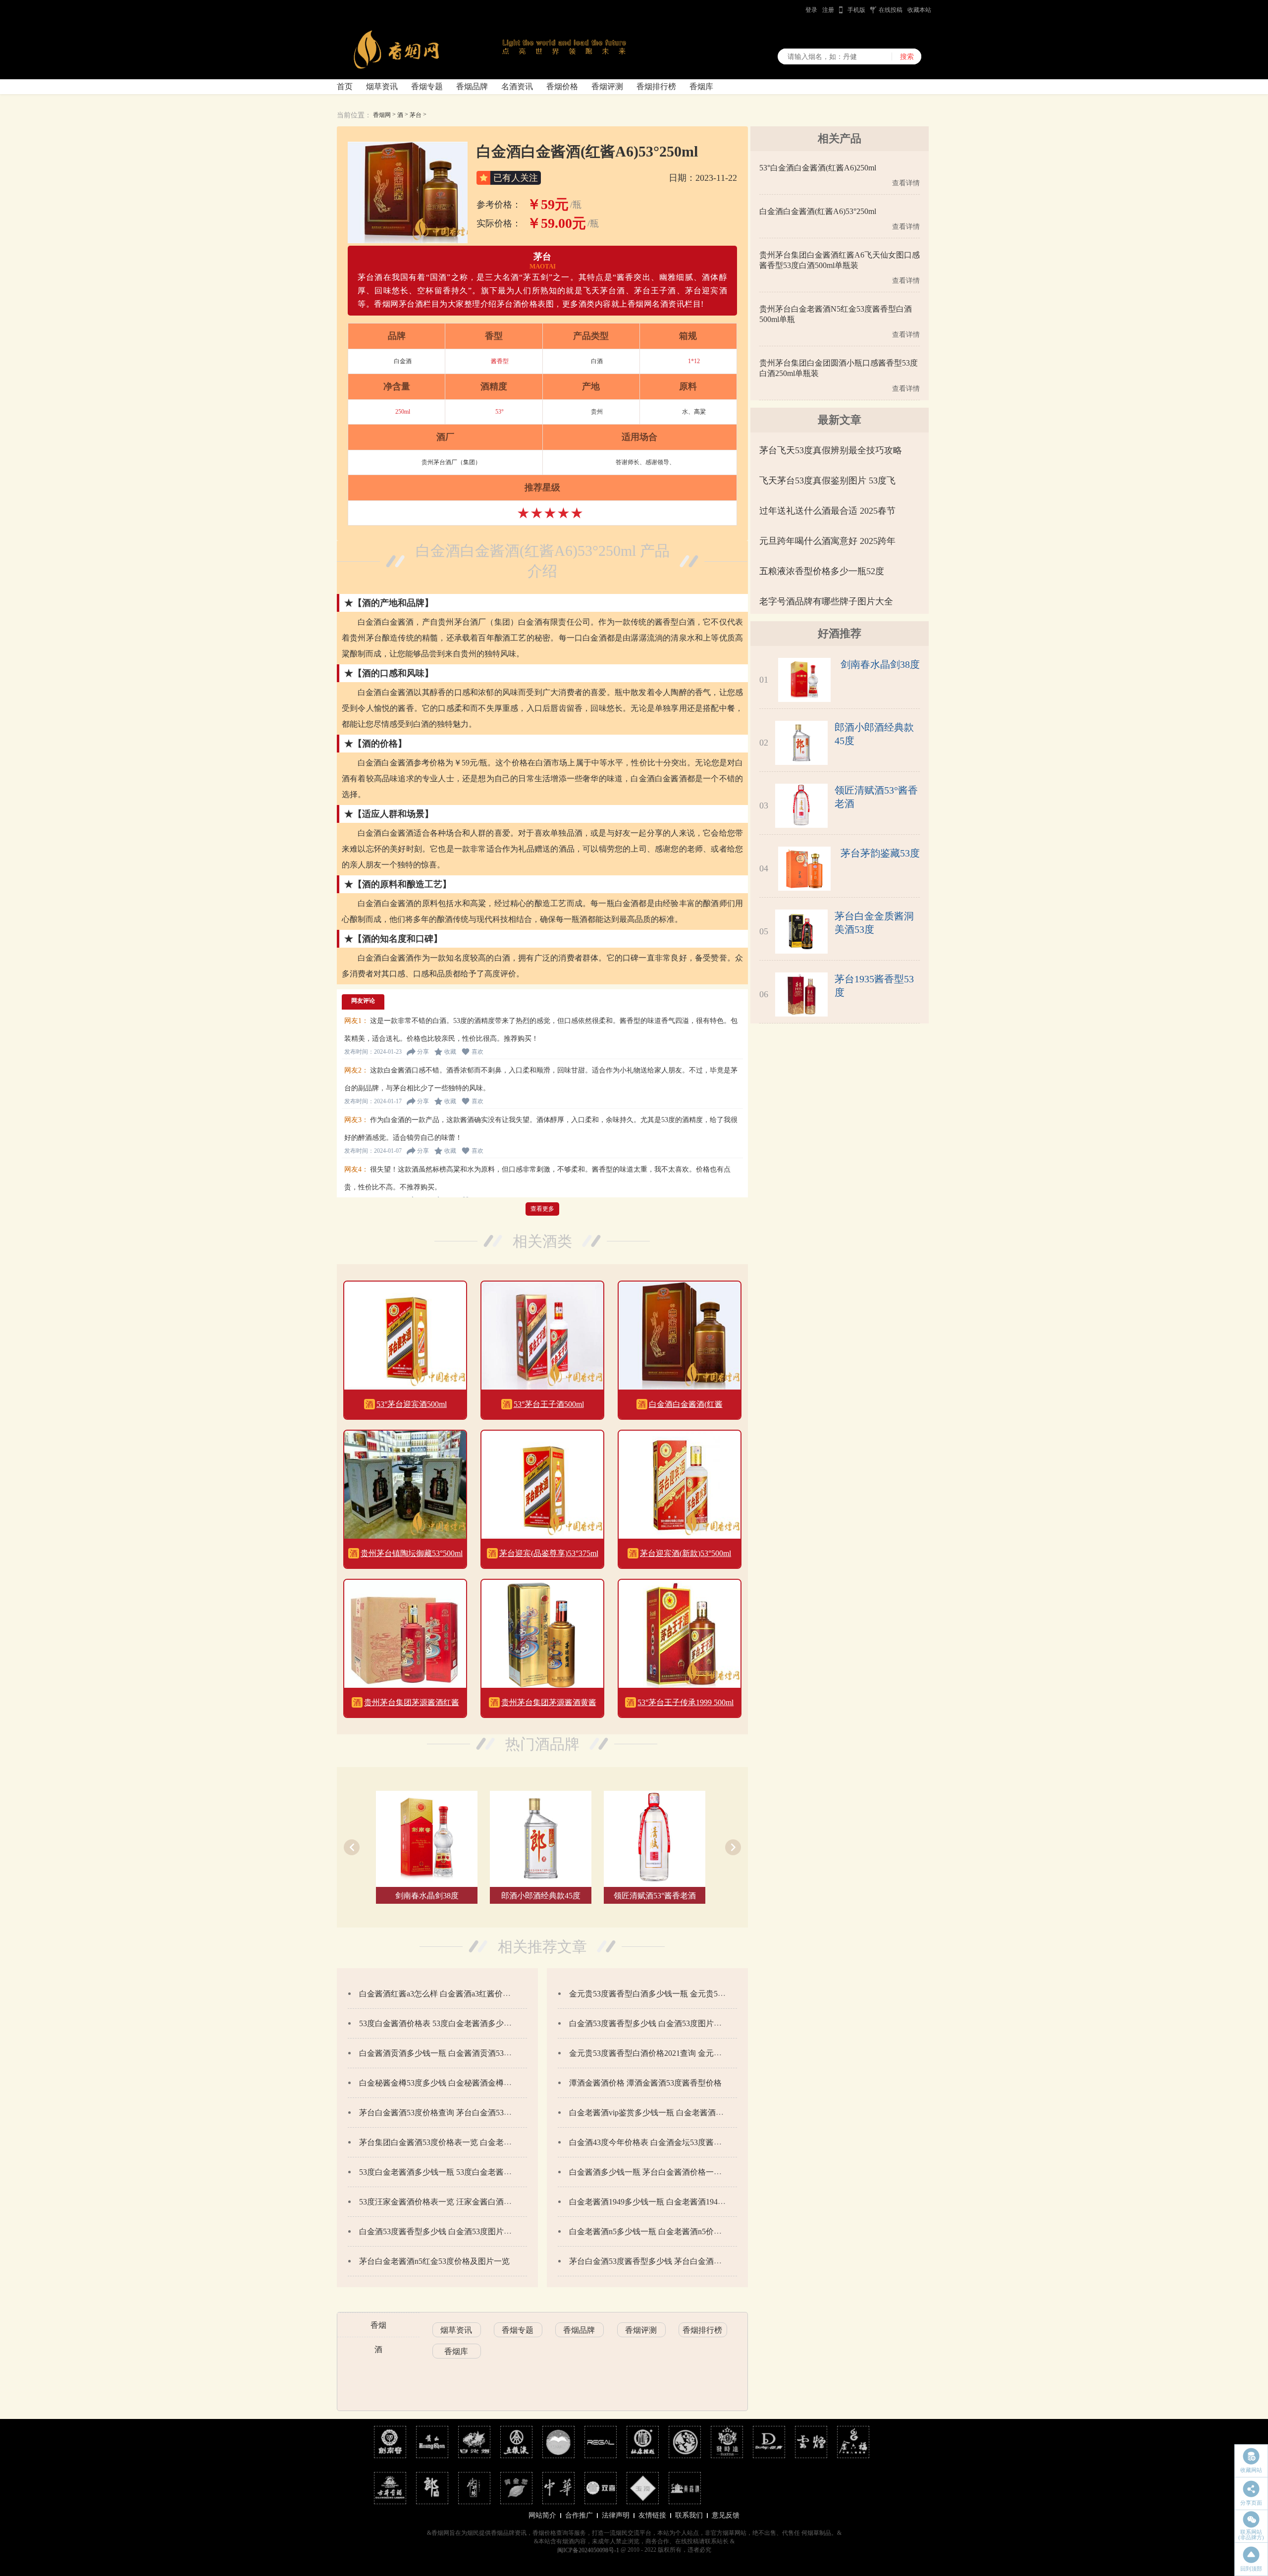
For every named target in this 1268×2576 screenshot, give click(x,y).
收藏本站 (919, 10)
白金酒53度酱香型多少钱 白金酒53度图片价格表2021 (661, 2023)
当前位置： (354, 115)
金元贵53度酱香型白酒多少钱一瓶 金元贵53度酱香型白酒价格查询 (685, 1994)
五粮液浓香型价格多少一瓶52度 (822, 571)
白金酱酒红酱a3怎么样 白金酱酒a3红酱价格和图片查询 (455, 1994)
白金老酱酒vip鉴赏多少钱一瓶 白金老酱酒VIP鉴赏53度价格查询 (681, 2113)
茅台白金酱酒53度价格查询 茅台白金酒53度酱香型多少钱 (459, 2113)
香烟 (378, 2325)
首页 (345, 86)
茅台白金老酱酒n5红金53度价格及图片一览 (434, 2261)
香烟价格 (562, 86)
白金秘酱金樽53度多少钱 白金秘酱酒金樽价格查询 (447, 2083)
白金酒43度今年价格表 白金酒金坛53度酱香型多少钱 (661, 2142)
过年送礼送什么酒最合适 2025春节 (827, 511)
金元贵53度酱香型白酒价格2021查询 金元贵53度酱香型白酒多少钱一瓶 (693, 2053)
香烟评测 (607, 86)
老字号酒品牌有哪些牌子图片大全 (826, 601)
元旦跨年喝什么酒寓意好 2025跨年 (827, 541)
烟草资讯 (382, 86)
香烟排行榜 (656, 86)
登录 (811, 10)
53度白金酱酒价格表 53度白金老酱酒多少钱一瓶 (443, 2023)
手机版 (856, 10)
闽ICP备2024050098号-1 (588, 2550)
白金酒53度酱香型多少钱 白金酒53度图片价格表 (443, 2231)
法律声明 (616, 2515)
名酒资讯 (517, 86)
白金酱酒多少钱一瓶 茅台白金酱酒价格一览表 (649, 2172)
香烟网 (382, 115)
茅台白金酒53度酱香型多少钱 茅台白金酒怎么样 (653, 2261)
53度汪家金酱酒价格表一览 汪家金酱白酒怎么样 (443, 2202)
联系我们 (689, 2515)
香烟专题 (427, 86)
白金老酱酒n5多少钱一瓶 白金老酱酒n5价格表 (649, 2231)
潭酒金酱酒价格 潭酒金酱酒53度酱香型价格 (645, 2083)
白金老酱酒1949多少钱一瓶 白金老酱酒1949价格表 (657, 2202)
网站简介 (542, 2515)
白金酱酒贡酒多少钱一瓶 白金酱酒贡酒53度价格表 (447, 2053)
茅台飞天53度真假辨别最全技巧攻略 (831, 450)
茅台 (416, 115)
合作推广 (579, 2515)
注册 (828, 10)
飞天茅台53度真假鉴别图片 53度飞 (827, 481)
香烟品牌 (472, 86)
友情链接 (652, 2515)
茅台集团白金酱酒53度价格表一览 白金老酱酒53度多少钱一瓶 (467, 2142)
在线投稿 (891, 10)
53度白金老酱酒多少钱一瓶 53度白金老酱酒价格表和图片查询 (467, 2172)
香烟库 (701, 86)
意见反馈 (726, 2515)
